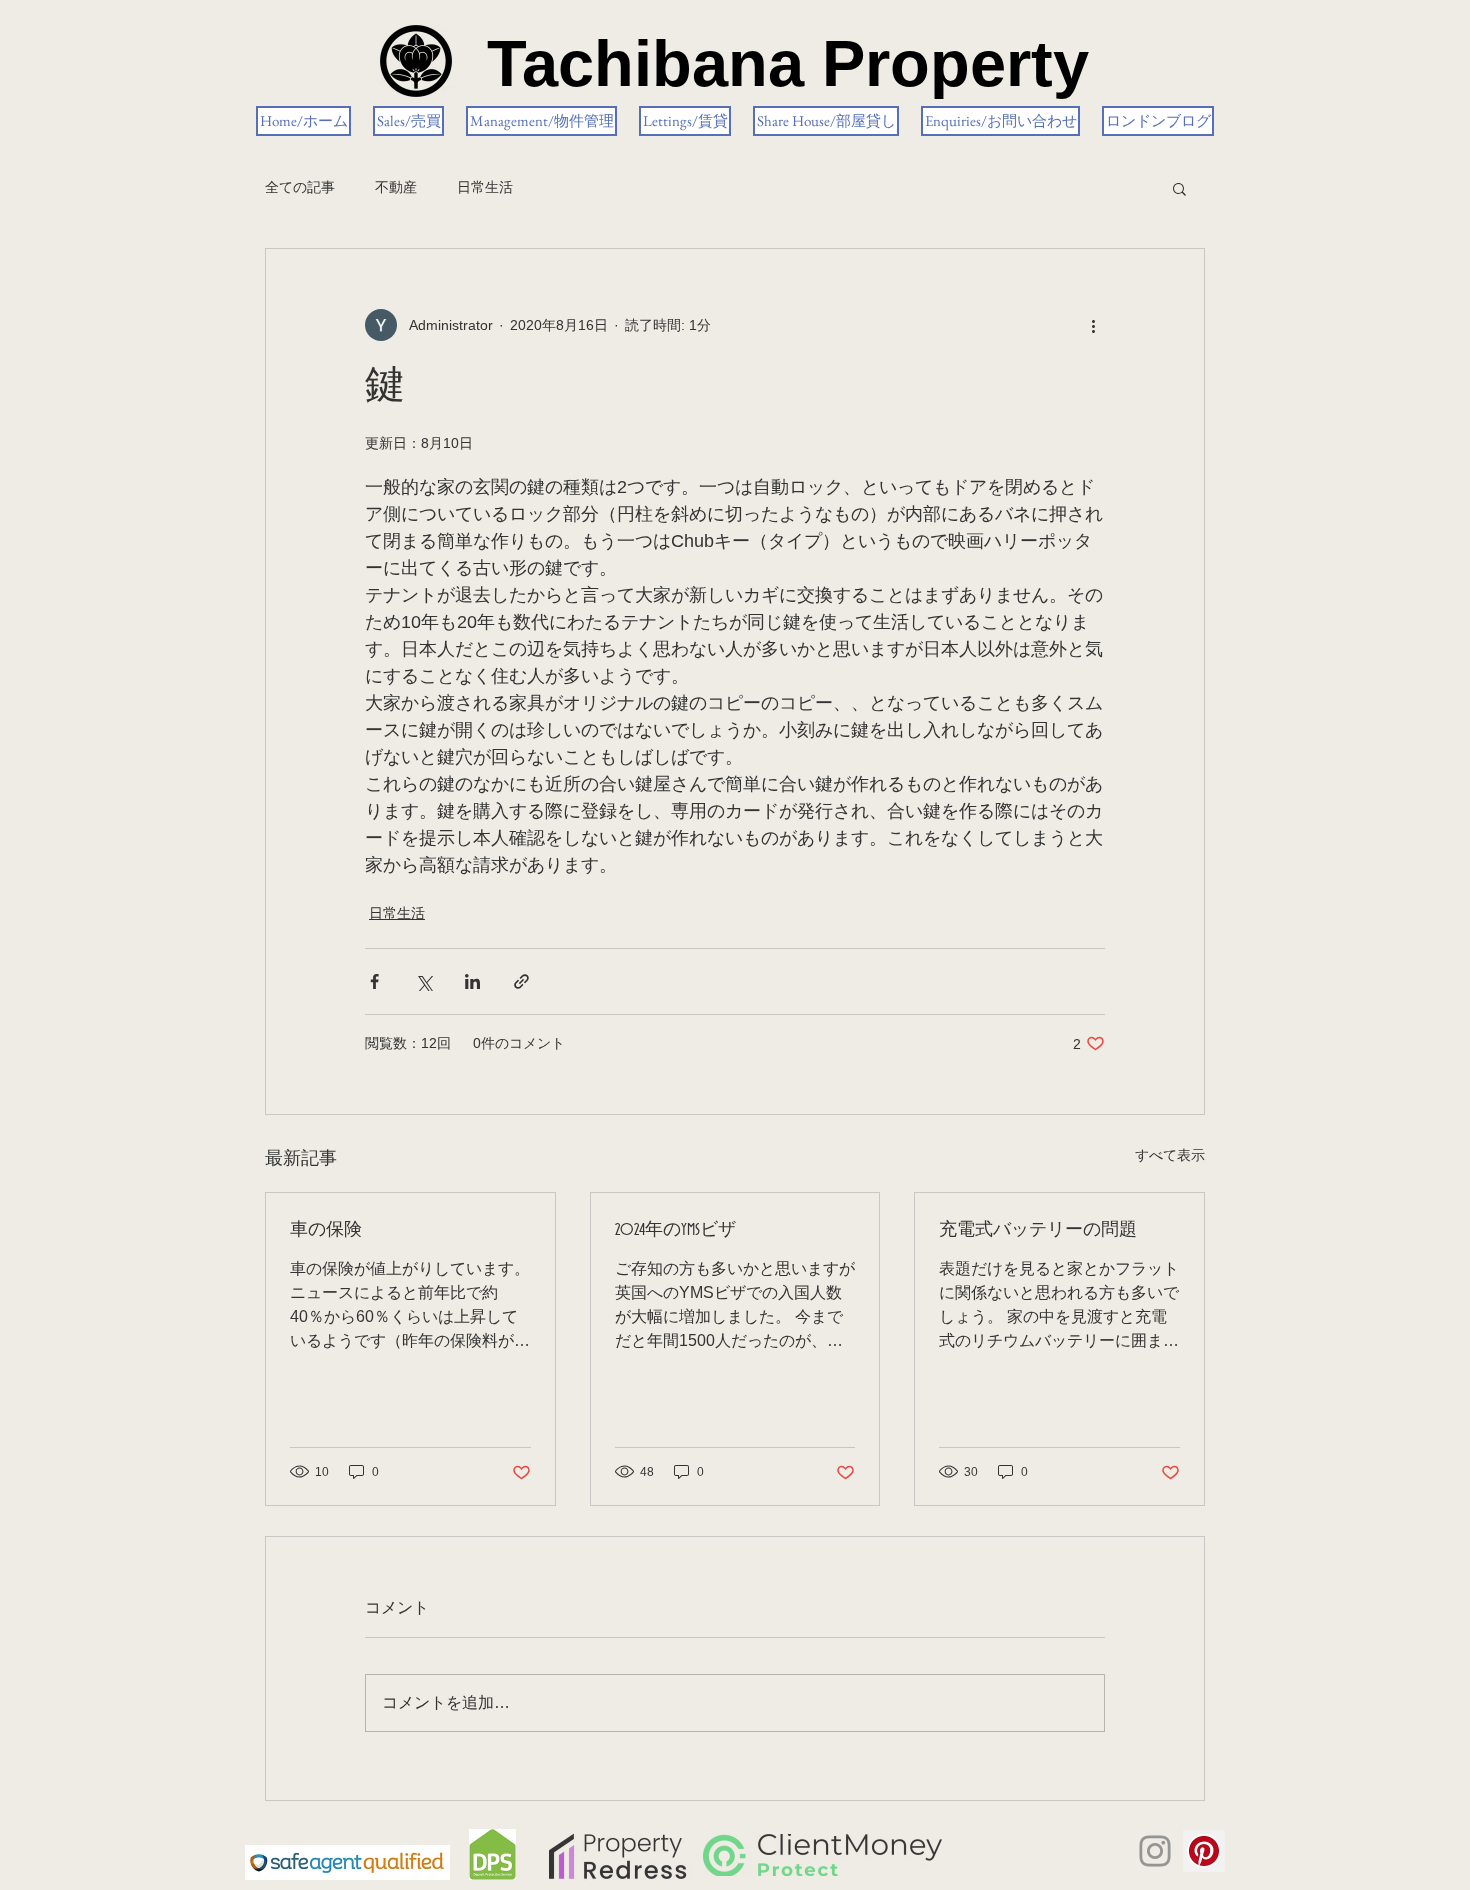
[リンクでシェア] (521, 981)
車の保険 (326, 1230)
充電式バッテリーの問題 (1038, 1230)
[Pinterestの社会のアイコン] (1204, 1851)
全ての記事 (300, 187)
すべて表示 (1170, 1155)
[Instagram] (1155, 1851)
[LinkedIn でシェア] (472, 981)
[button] (1179, 188)
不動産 (396, 187)
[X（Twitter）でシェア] (423, 981)
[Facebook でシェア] (374, 981)
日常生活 (485, 187)
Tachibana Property (788, 63)
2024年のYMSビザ (675, 1230)
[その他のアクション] (1093, 325)
